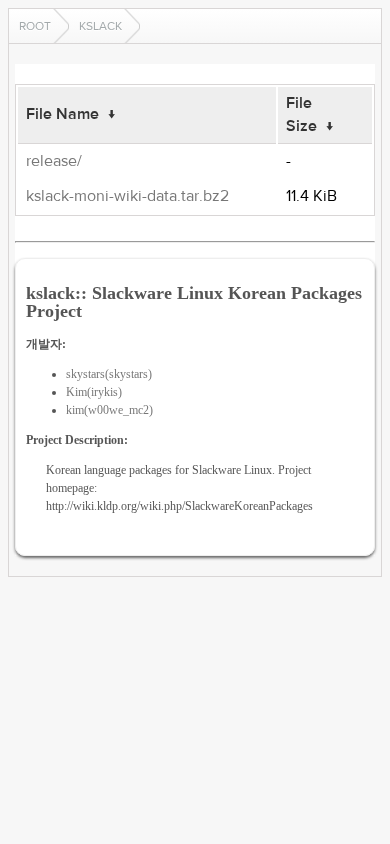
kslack (100, 26)
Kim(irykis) (94, 392)
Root (35, 26)
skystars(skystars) (109, 374)
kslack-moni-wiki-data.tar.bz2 (127, 196)
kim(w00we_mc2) (109, 410)
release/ (54, 161)
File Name (62, 114)
